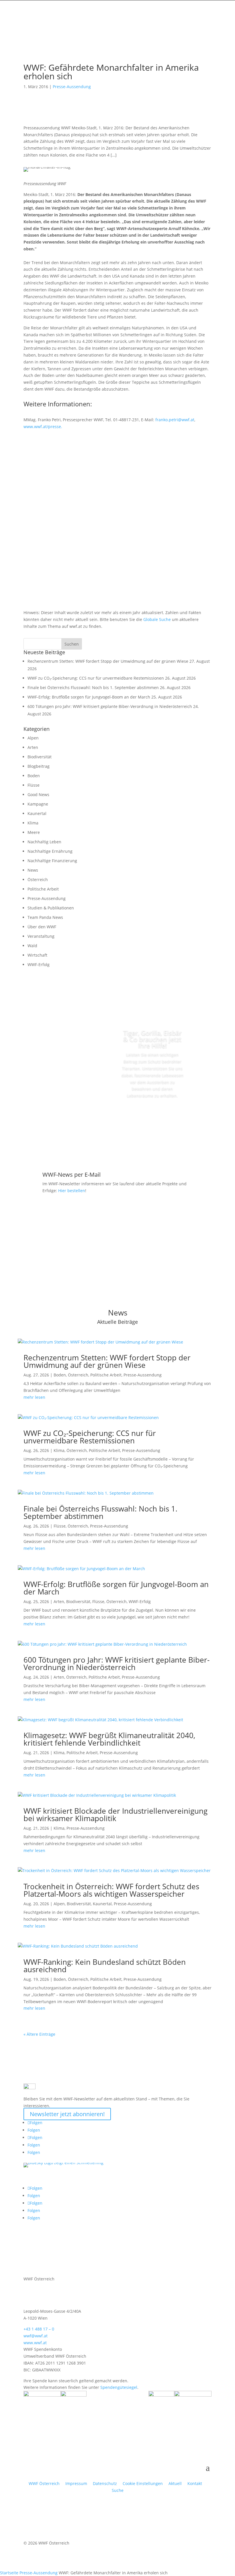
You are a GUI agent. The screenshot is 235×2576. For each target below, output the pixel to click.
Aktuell (175, 2483)
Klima (33, 823)
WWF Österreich (45, 2483)
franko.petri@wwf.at (175, 420)
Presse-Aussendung (72, 87)
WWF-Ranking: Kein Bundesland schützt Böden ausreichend (105, 1966)
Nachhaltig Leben (44, 842)
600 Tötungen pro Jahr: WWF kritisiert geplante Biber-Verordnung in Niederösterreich (110, 706)
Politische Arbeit (43, 889)
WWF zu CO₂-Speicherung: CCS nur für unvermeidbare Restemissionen (96, 678)
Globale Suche (157, 619)
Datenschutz (105, 2483)
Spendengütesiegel (119, 2387)
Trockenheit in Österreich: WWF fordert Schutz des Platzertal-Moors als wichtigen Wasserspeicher (111, 1890)
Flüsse (34, 785)
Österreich (38, 880)
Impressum (76, 2483)
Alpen (33, 738)
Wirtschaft (37, 955)
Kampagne (38, 804)
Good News (38, 795)
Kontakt (195, 2483)
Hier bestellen (72, 1191)
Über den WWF (42, 927)
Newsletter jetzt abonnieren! (67, 2114)
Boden (34, 776)
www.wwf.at (35, 2343)
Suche (118, 2490)
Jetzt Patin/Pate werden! (152, 1117)
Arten (33, 747)
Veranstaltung (41, 936)
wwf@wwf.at (36, 2336)
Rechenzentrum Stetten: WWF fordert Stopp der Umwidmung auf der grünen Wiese (108, 661)
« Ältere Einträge (39, 2034)
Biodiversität (40, 757)
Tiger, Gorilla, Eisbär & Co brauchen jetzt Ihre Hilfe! (152, 1039)
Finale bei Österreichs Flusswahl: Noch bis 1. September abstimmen (93, 687)
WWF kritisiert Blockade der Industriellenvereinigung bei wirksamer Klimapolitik (115, 1815)
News (33, 870)
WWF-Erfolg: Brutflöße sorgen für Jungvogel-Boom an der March (89, 697)
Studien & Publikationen (51, 908)
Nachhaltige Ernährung (50, 851)
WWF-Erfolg (39, 964)
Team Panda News (45, 917)
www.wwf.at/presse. (43, 427)
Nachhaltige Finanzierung (52, 861)
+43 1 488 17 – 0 (39, 2329)
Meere (34, 832)
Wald (32, 946)
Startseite (9, 2573)
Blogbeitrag (39, 766)
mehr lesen (34, 1397)
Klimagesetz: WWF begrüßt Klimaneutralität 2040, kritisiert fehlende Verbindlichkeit (109, 1739)
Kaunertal (37, 813)
